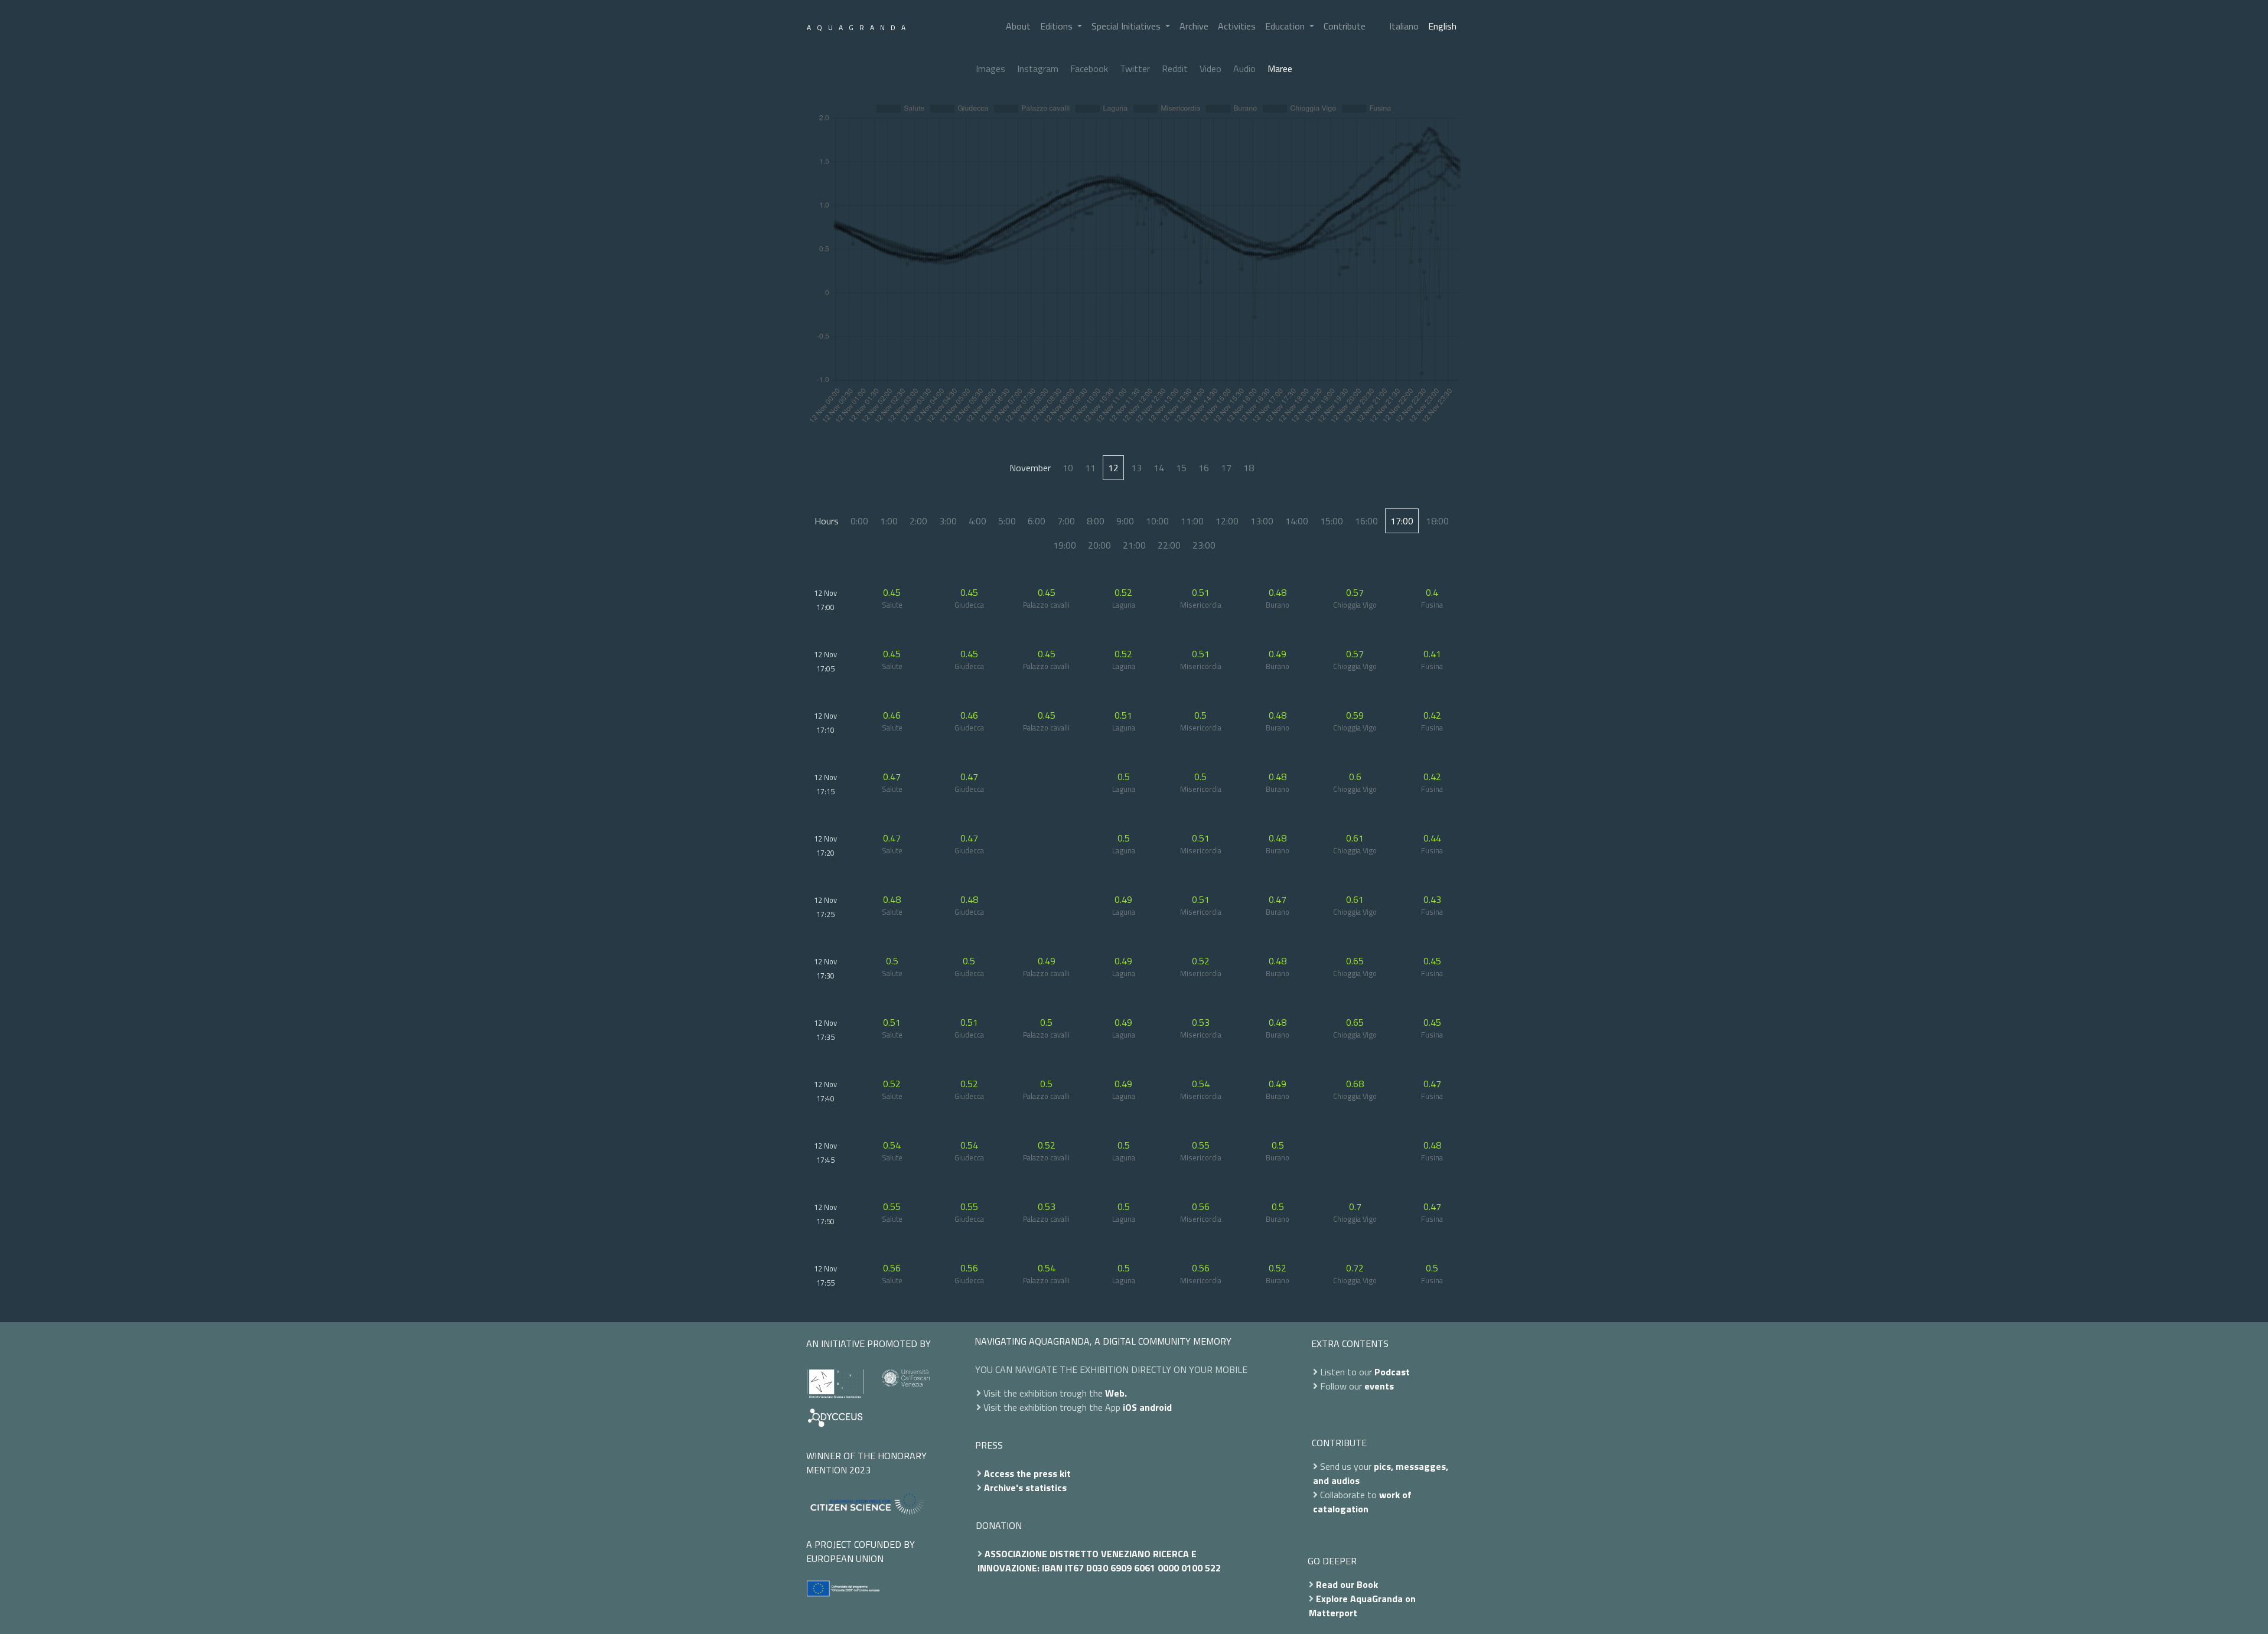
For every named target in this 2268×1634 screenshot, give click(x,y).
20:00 (1099, 545)
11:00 (1192, 521)
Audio (1244, 69)
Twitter (1135, 69)
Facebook (1089, 69)
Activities (1237, 26)
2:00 (918, 521)
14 (1159, 468)
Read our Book (1347, 1584)
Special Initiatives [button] (1127, 26)
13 (1136, 468)
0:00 (859, 521)
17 (1226, 468)
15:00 (1332, 521)
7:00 (1066, 521)
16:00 (1366, 521)
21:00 (1134, 545)
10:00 (1157, 521)
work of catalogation (1362, 1502)
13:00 (1262, 521)
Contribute (1345, 26)
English (1442, 26)
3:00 (948, 521)
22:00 (1169, 545)
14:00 (1297, 521)
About (1018, 26)
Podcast (1392, 1372)
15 (1181, 468)
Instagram (1038, 69)
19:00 (1065, 545)
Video (1210, 69)
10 (1068, 468)
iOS (1130, 1407)
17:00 (1402, 521)
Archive (1194, 26)
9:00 (1125, 521)
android (1156, 1407)
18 (1249, 468)
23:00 (1204, 545)
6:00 (1037, 521)
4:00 (977, 521)
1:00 (889, 521)
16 (1204, 468)
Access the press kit (1027, 1473)
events (1379, 1386)
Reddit (1175, 69)
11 (1090, 468)
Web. (1116, 1393)
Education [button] (1286, 26)
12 (1113, 468)
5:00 (1007, 521)
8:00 (1096, 521)
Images (990, 69)
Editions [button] (1058, 26)
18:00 (1437, 521)
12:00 (1227, 521)
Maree (1280, 69)
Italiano (1404, 26)
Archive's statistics (1025, 1488)
